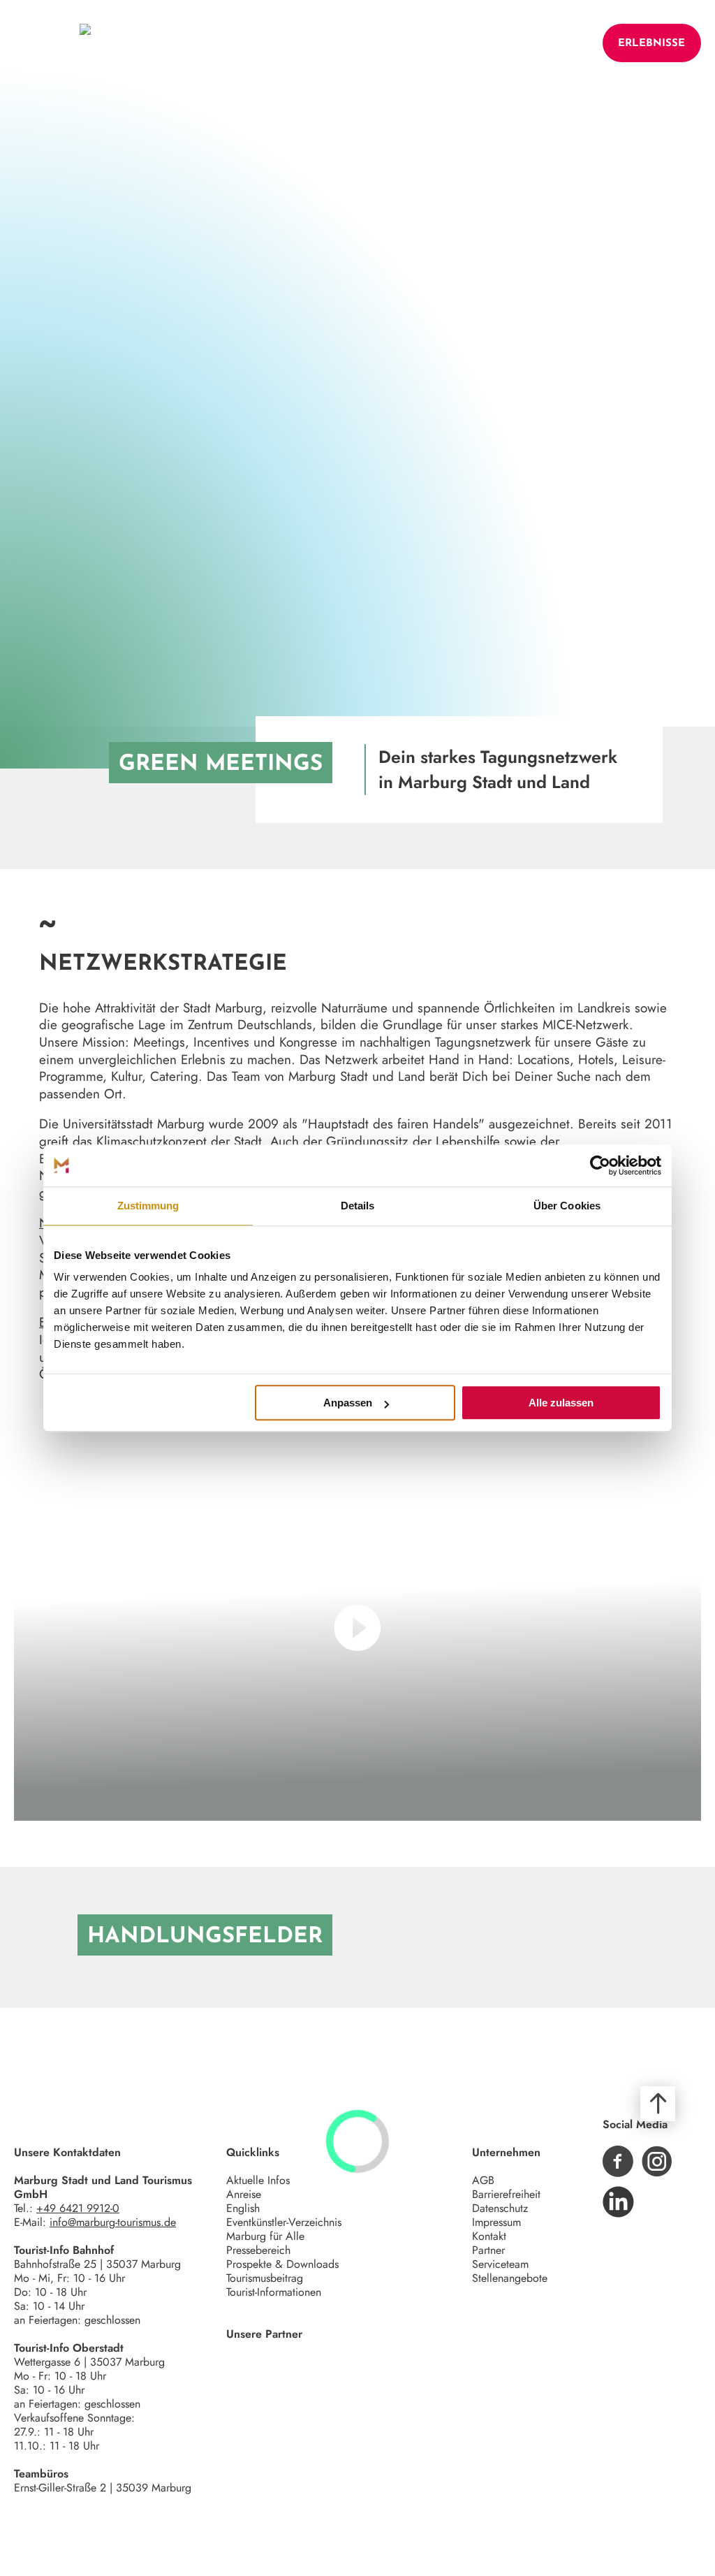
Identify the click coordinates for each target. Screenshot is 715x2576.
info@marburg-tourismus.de (113, 2222)
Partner (488, 2250)
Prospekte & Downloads (282, 2264)
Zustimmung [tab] (148, 1206)
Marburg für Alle (265, 2236)
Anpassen (348, 1403)
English (243, 2208)
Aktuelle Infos (258, 2180)
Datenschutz (500, 2208)
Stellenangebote (510, 2278)
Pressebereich (258, 2250)
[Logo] (85, 43)
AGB (483, 2180)
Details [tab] (358, 1206)
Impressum (496, 2222)
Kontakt (489, 2236)
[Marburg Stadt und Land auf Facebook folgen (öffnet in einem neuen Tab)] (618, 2161)
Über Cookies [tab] (567, 1206)
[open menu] (37, 43)
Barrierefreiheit (506, 2194)
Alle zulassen (561, 1403)
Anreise (244, 2194)
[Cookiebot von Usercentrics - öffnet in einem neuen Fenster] (600, 1165)
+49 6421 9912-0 (78, 2208)
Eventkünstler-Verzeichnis (284, 2222)
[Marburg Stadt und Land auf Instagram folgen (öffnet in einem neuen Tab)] (657, 2161)
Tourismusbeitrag (265, 2278)
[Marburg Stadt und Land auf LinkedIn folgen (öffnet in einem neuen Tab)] (618, 2202)
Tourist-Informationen (274, 2292)
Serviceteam (500, 2264)
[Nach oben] (658, 2104)
